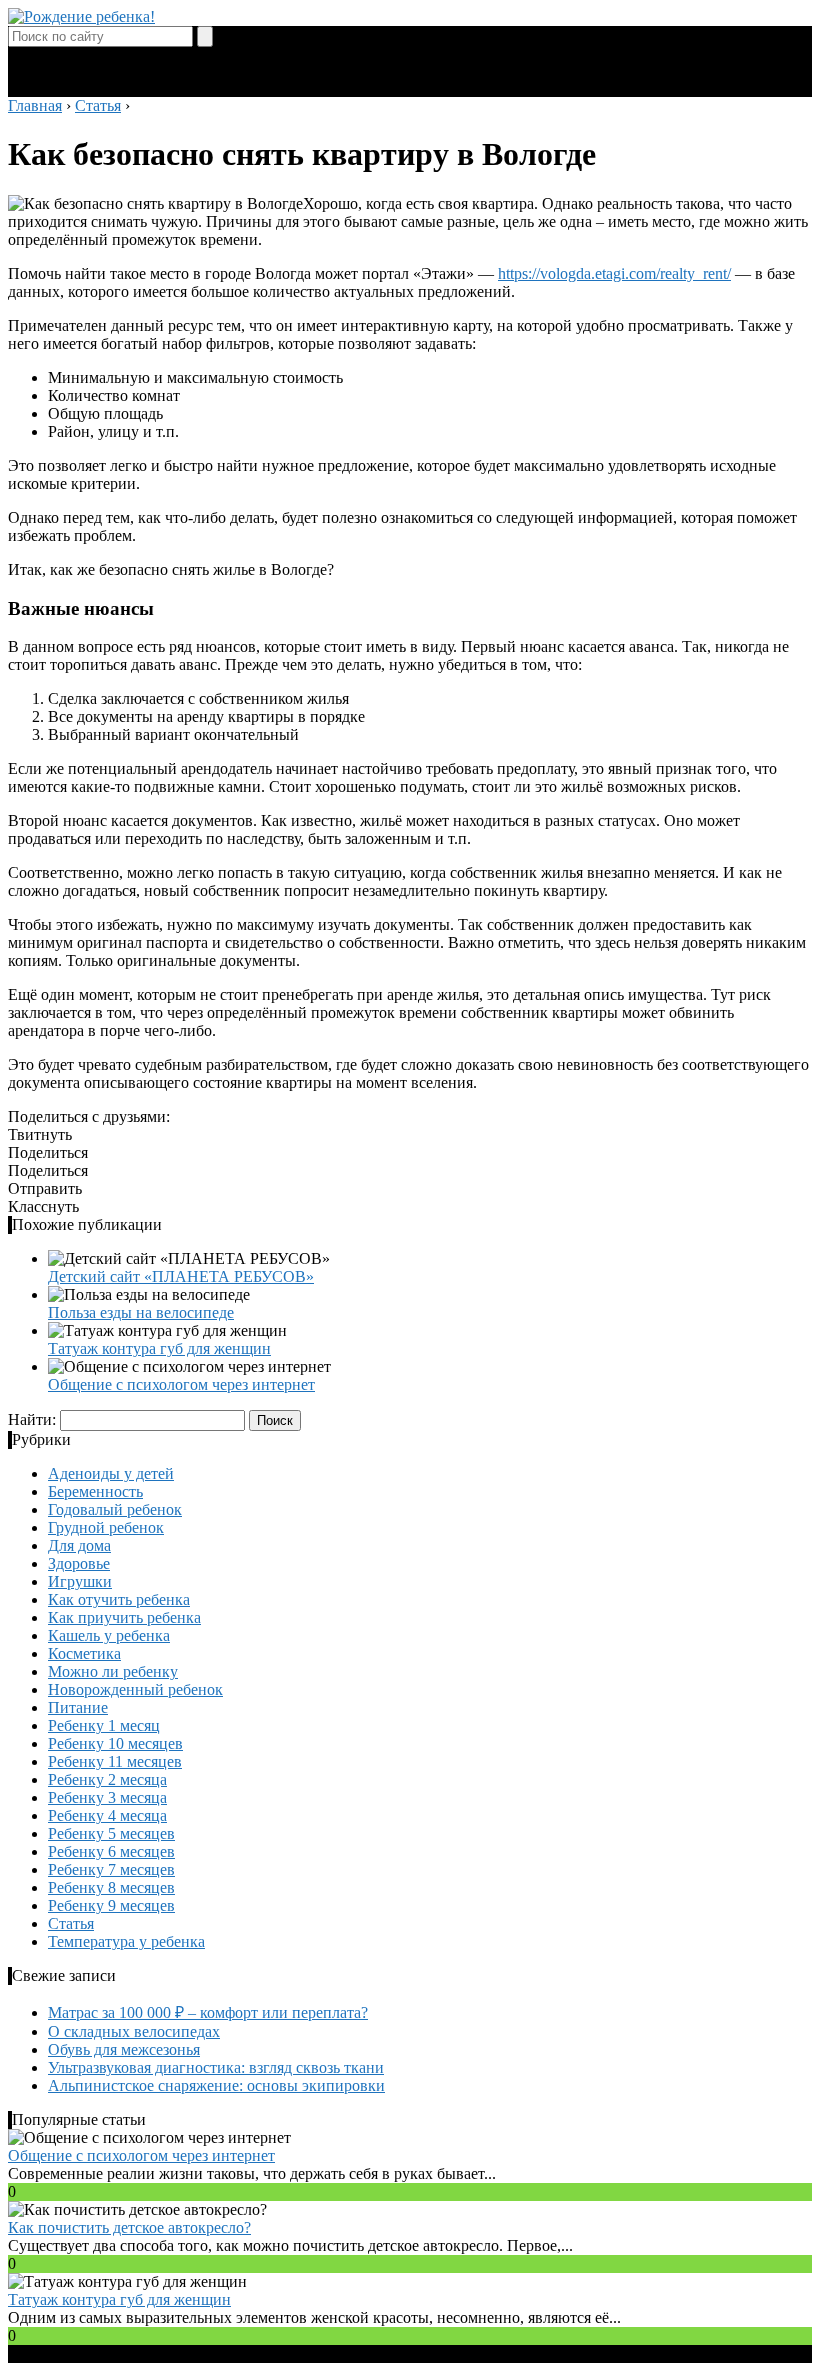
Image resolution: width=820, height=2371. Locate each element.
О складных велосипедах (134, 2031)
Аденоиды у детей (111, 1473)
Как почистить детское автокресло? (129, 2227)
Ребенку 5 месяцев (111, 1833)
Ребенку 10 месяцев (115, 1743)
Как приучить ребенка (124, 1617)
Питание (78, 1707)
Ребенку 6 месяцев (111, 1851)
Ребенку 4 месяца (107, 1815)
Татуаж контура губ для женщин (159, 1348)
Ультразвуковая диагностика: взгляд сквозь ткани (216, 2067)
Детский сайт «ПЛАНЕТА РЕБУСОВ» (181, 1276)
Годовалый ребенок (115, 1509)
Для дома (79, 1545)
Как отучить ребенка (119, 1599)
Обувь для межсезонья (124, 2049)
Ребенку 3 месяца (107, 1797)
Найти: (32, 1419)
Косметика (84, 1653)
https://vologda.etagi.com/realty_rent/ (614, 273)
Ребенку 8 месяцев (111, 1887)
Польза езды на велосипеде (141, 1312)
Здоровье (79, 1563)
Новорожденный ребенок (135, 1689)
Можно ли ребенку (113, 1671)
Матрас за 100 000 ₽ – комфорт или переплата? (208, 2012)
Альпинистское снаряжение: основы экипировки (216, 2085)
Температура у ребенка (126, 1941)
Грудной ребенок (106, 1527)
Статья (71, 1923)
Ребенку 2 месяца (107, 1779)
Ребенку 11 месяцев (115, 1761)
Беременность (95, 1491)
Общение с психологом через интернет (181, 1384)
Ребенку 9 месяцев (111, 1905)
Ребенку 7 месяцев (111, 1869)
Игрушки (80, 1581)
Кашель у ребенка (109, 1635)
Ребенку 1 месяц (104, 1725)
